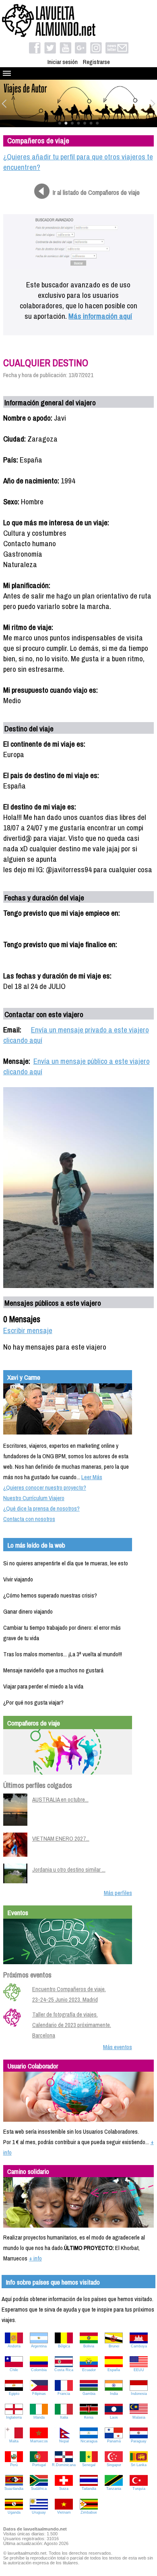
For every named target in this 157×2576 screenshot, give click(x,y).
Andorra (14, 2346)
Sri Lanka (139, 2465)
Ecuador (89, 2370)
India (114, 2394)
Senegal (89, 2465)
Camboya (139, 2346)
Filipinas (39, 2394)
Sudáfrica (39, 2489)
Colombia (39, 2370)
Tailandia (89, 2489)
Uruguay (39, 2512)
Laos (114, 2417)
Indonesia (139, 2394)
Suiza (64, 2489)
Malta (14, 2441)
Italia (64, 2417)
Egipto (14, 2394)
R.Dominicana (64, 2465)
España (114, 2370)
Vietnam (64, 2512)
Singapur (114, 2465)
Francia (64, 2394)
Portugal (39, 2465)
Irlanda (39, 2417)
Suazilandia (14, 2489)
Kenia (89, 2417)
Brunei (114, 2346)
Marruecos (39, 2441)
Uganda (14, 2512)
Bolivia (89, 2346)
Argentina (39, 2346)
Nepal (64, 2441)
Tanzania (114, 2489)
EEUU (139, 2370)
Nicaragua (89, 2441)
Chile (14, 2370)
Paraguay (139, 2441)
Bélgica (64, 2346)
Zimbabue (89, 2512)
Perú (14, 2465)
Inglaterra (14, 2417)
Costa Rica (64, 2370)
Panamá (114, 2441)
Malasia (139, 2417)
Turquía (139, 2489)
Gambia (89, 2394)
